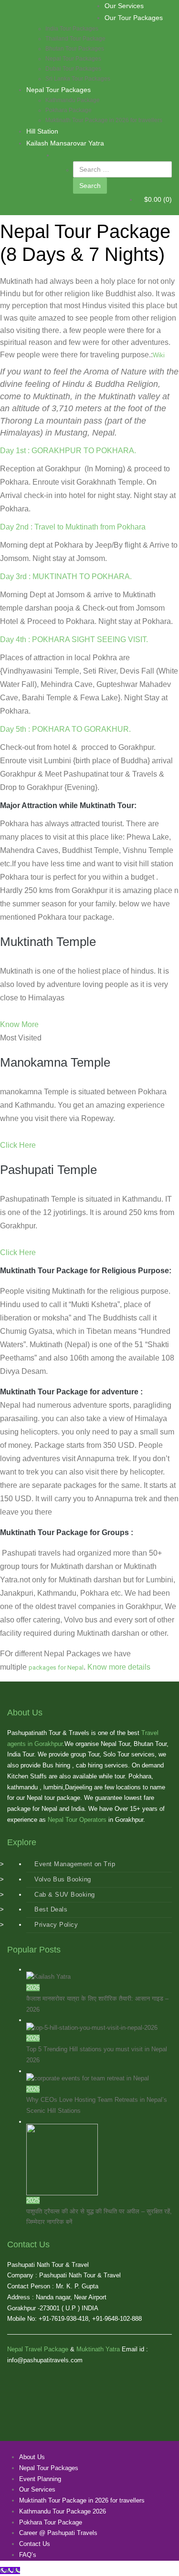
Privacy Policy (56, 1925)
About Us (32, 2457)
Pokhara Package (68, 110)
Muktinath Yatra (98, 2349)
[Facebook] (2, 2446)
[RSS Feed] (21, 2446)
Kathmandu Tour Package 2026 (63, 2511)
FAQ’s (28, 2555)
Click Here (18, 1145)
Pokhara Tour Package (51, 2522)
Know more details (119, 1667)
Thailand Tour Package (75, 39)
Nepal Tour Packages (73, 59)
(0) (158, 199)
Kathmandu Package (73, 100)
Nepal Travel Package (38, 2349)
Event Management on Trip (75, 1864)
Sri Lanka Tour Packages (78, 79)
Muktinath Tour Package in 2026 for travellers (104, 120)
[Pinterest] (26, 2446)
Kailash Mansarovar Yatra (65, 143)
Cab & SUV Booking (65, 1895)
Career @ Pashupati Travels (58, 2533)
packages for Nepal (56, 1667)
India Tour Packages (72, 29)
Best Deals (51, 1909)
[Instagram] (36, 2446)
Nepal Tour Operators (77, 1820)
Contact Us (35, 2544)
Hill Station (42, 131)
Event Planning (40, 2479)
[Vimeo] (31, 2446)
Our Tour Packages (134, 18)
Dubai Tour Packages (73, 69)
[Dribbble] (41, 2446)
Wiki (159, 355)
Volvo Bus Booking (63, 1879)
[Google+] (12, 2446)
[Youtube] (17, 2446)
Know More (19, 1024)
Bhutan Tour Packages (75, 49)
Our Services (124, 6)
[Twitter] (7, 2446)
